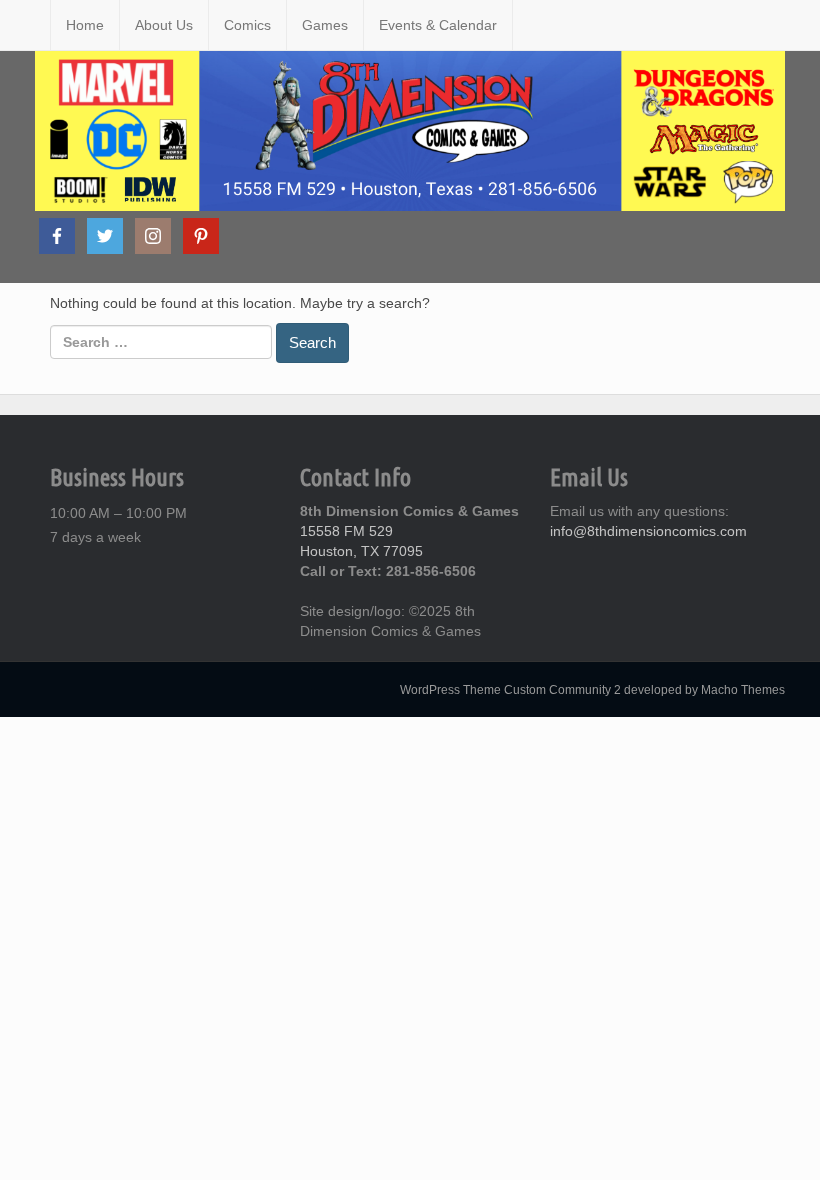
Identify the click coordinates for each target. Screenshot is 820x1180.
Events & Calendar (438, 25)
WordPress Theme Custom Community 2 (510, 690)
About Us (164, 25)
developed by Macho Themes (704, 690)
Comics (247, 25)
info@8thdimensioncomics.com (648, 531)
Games (325, 25)
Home (85, 25)
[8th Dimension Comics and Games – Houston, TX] (35, 25)
